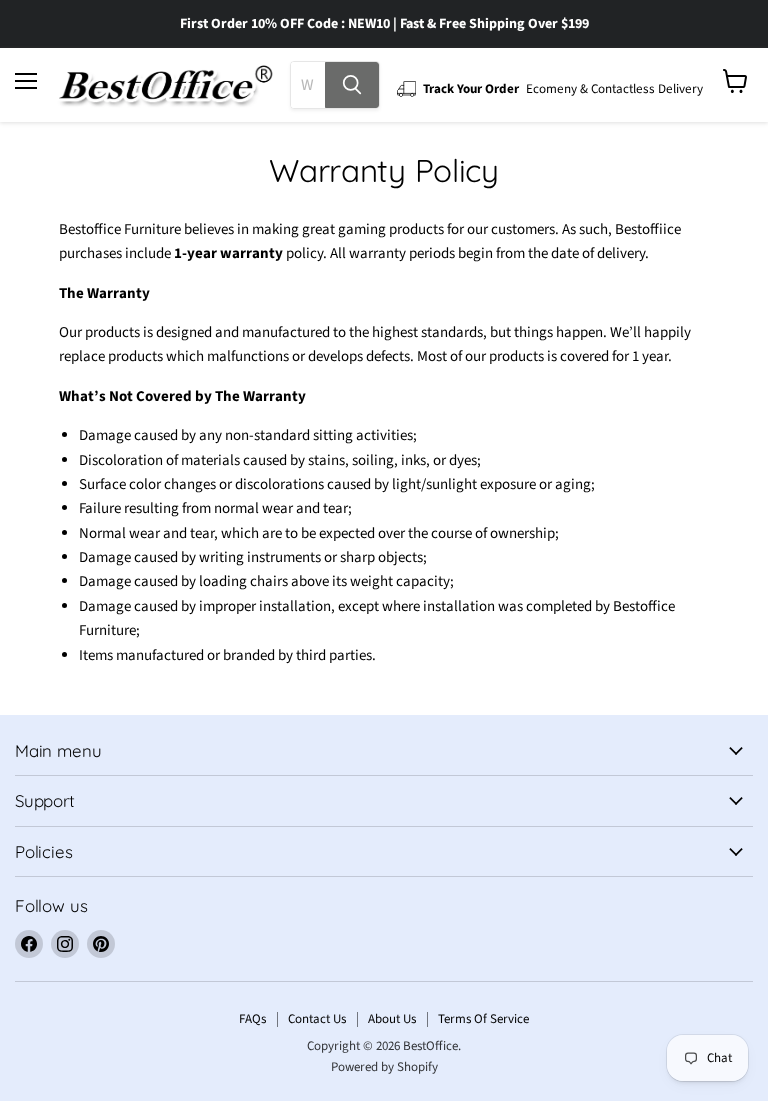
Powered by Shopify (384, 1067)
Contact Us (317, 1019)
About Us (392, 1019)
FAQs (252, 1019)
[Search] (352, 85)
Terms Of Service (483, 1019)
